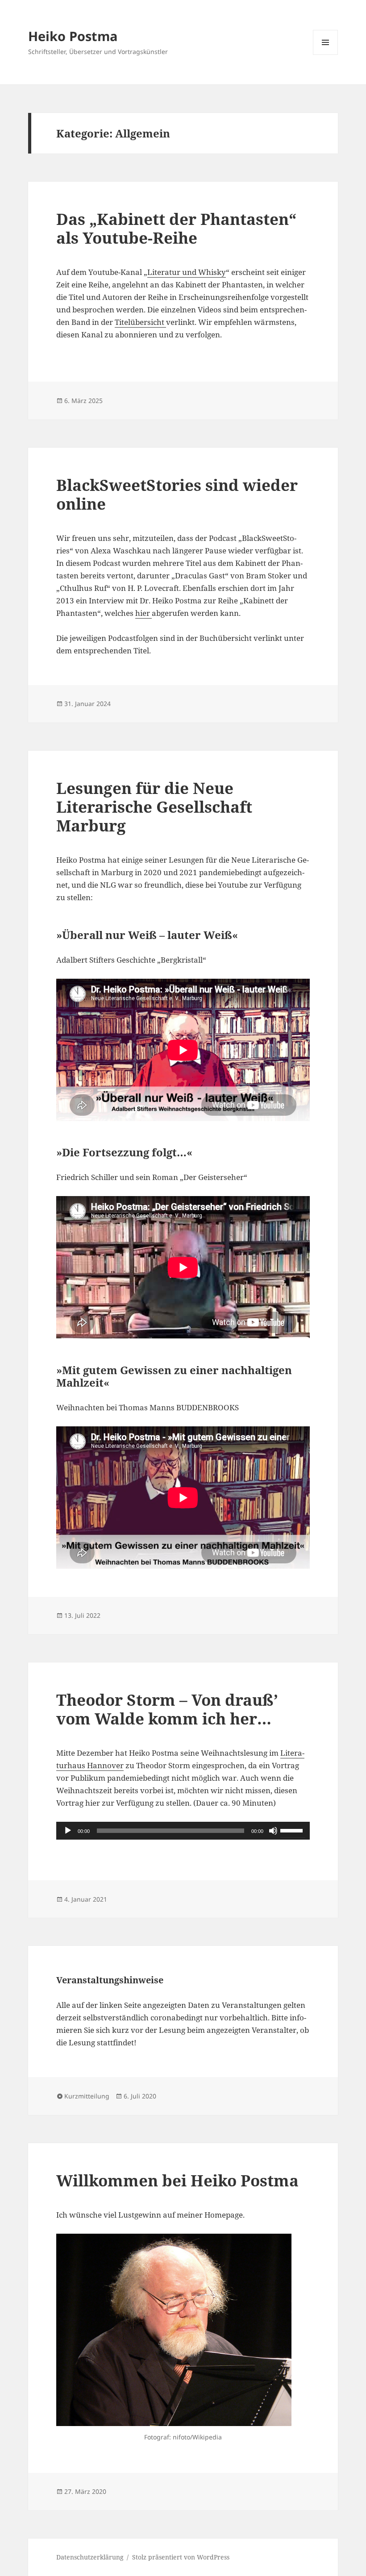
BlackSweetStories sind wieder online (177, 494)
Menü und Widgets (326, 55)
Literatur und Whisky (187, 272)
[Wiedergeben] (68, 1831)
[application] (183, 1831)
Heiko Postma (73, 36)
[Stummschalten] (273, 1831)
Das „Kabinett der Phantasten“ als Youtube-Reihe (176, 228)
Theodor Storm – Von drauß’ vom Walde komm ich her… (167, 1709)
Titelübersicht (140, 322)
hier (143, 613)
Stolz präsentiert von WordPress (181, 2557)
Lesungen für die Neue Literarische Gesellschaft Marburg (154, 807)
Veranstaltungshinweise (110, 1980)
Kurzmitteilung (87, 2096)
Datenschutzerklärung (90, 2557)
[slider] (293, 1830)
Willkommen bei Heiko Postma (177, 2180)
